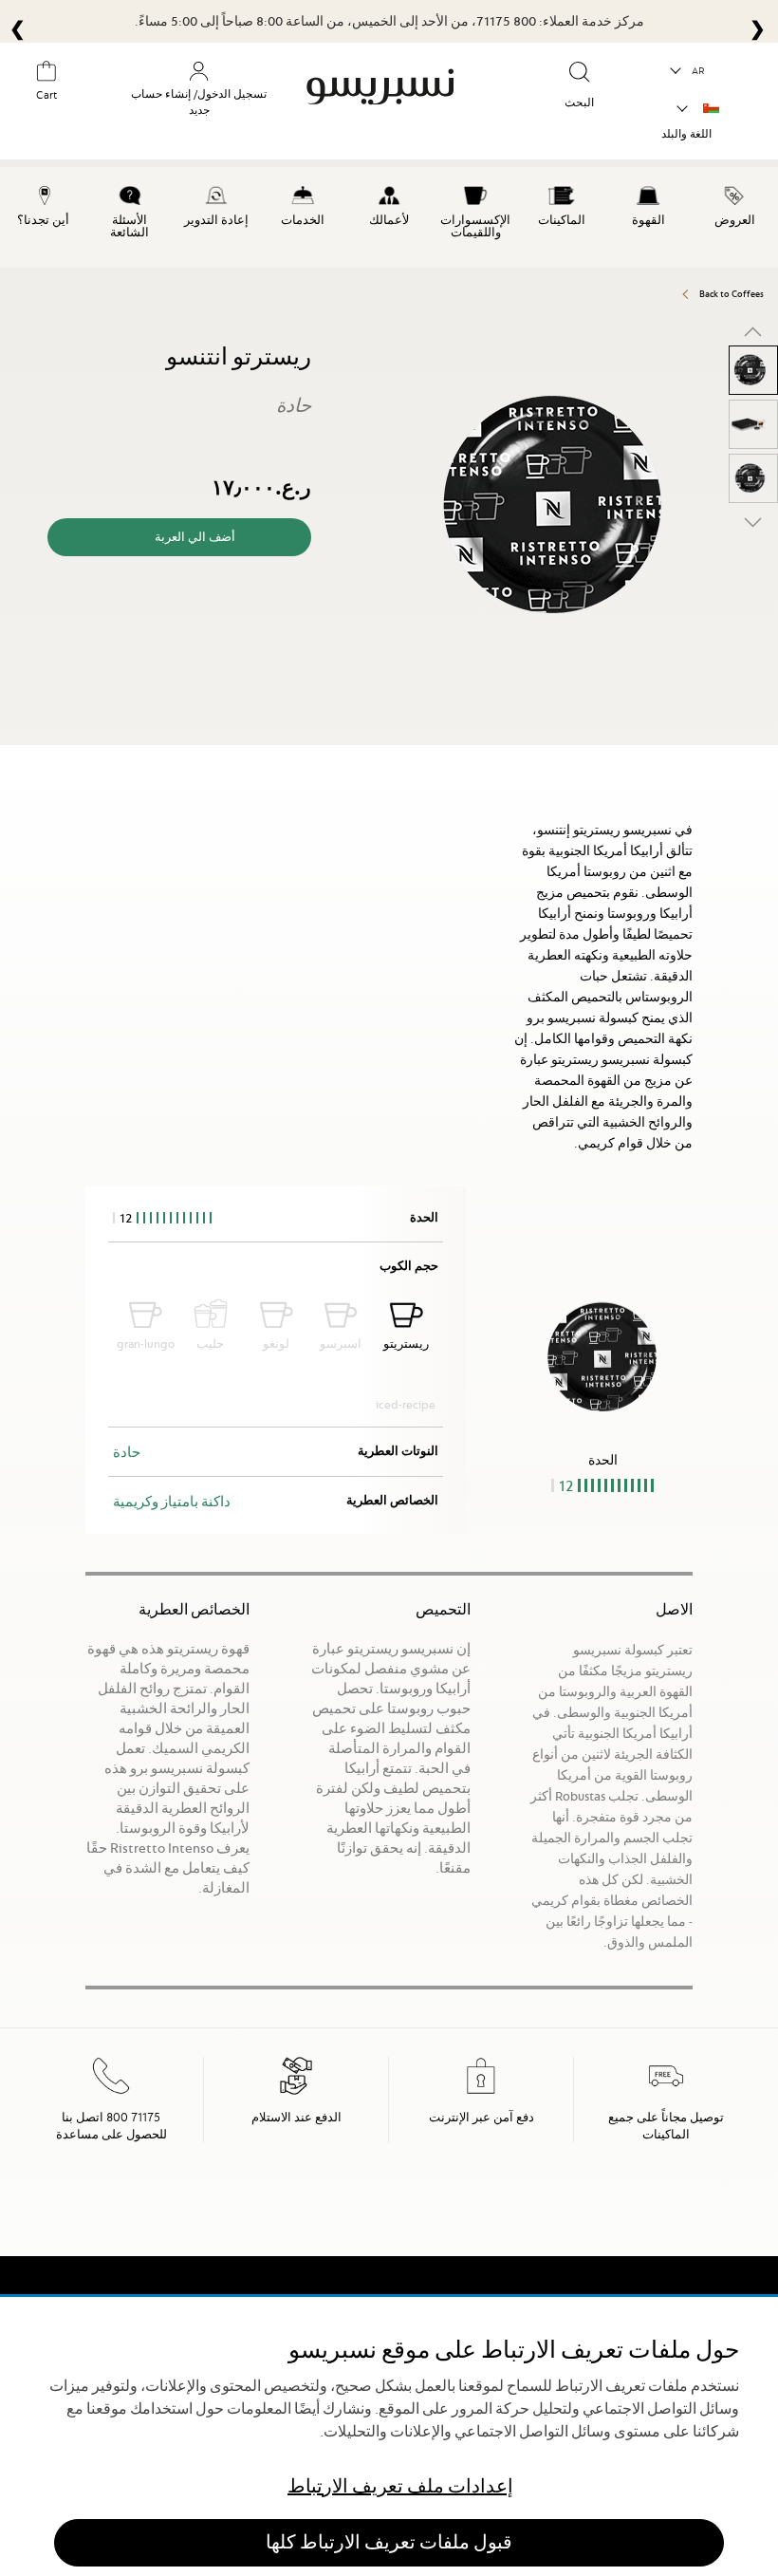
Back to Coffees (732, 294)
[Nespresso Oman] (391, 103)
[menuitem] (735, 203)
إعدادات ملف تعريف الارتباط (400, 2486)
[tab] (773, 753)
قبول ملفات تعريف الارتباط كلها (389, 2542)
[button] (688, 71)
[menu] (389, 217)
